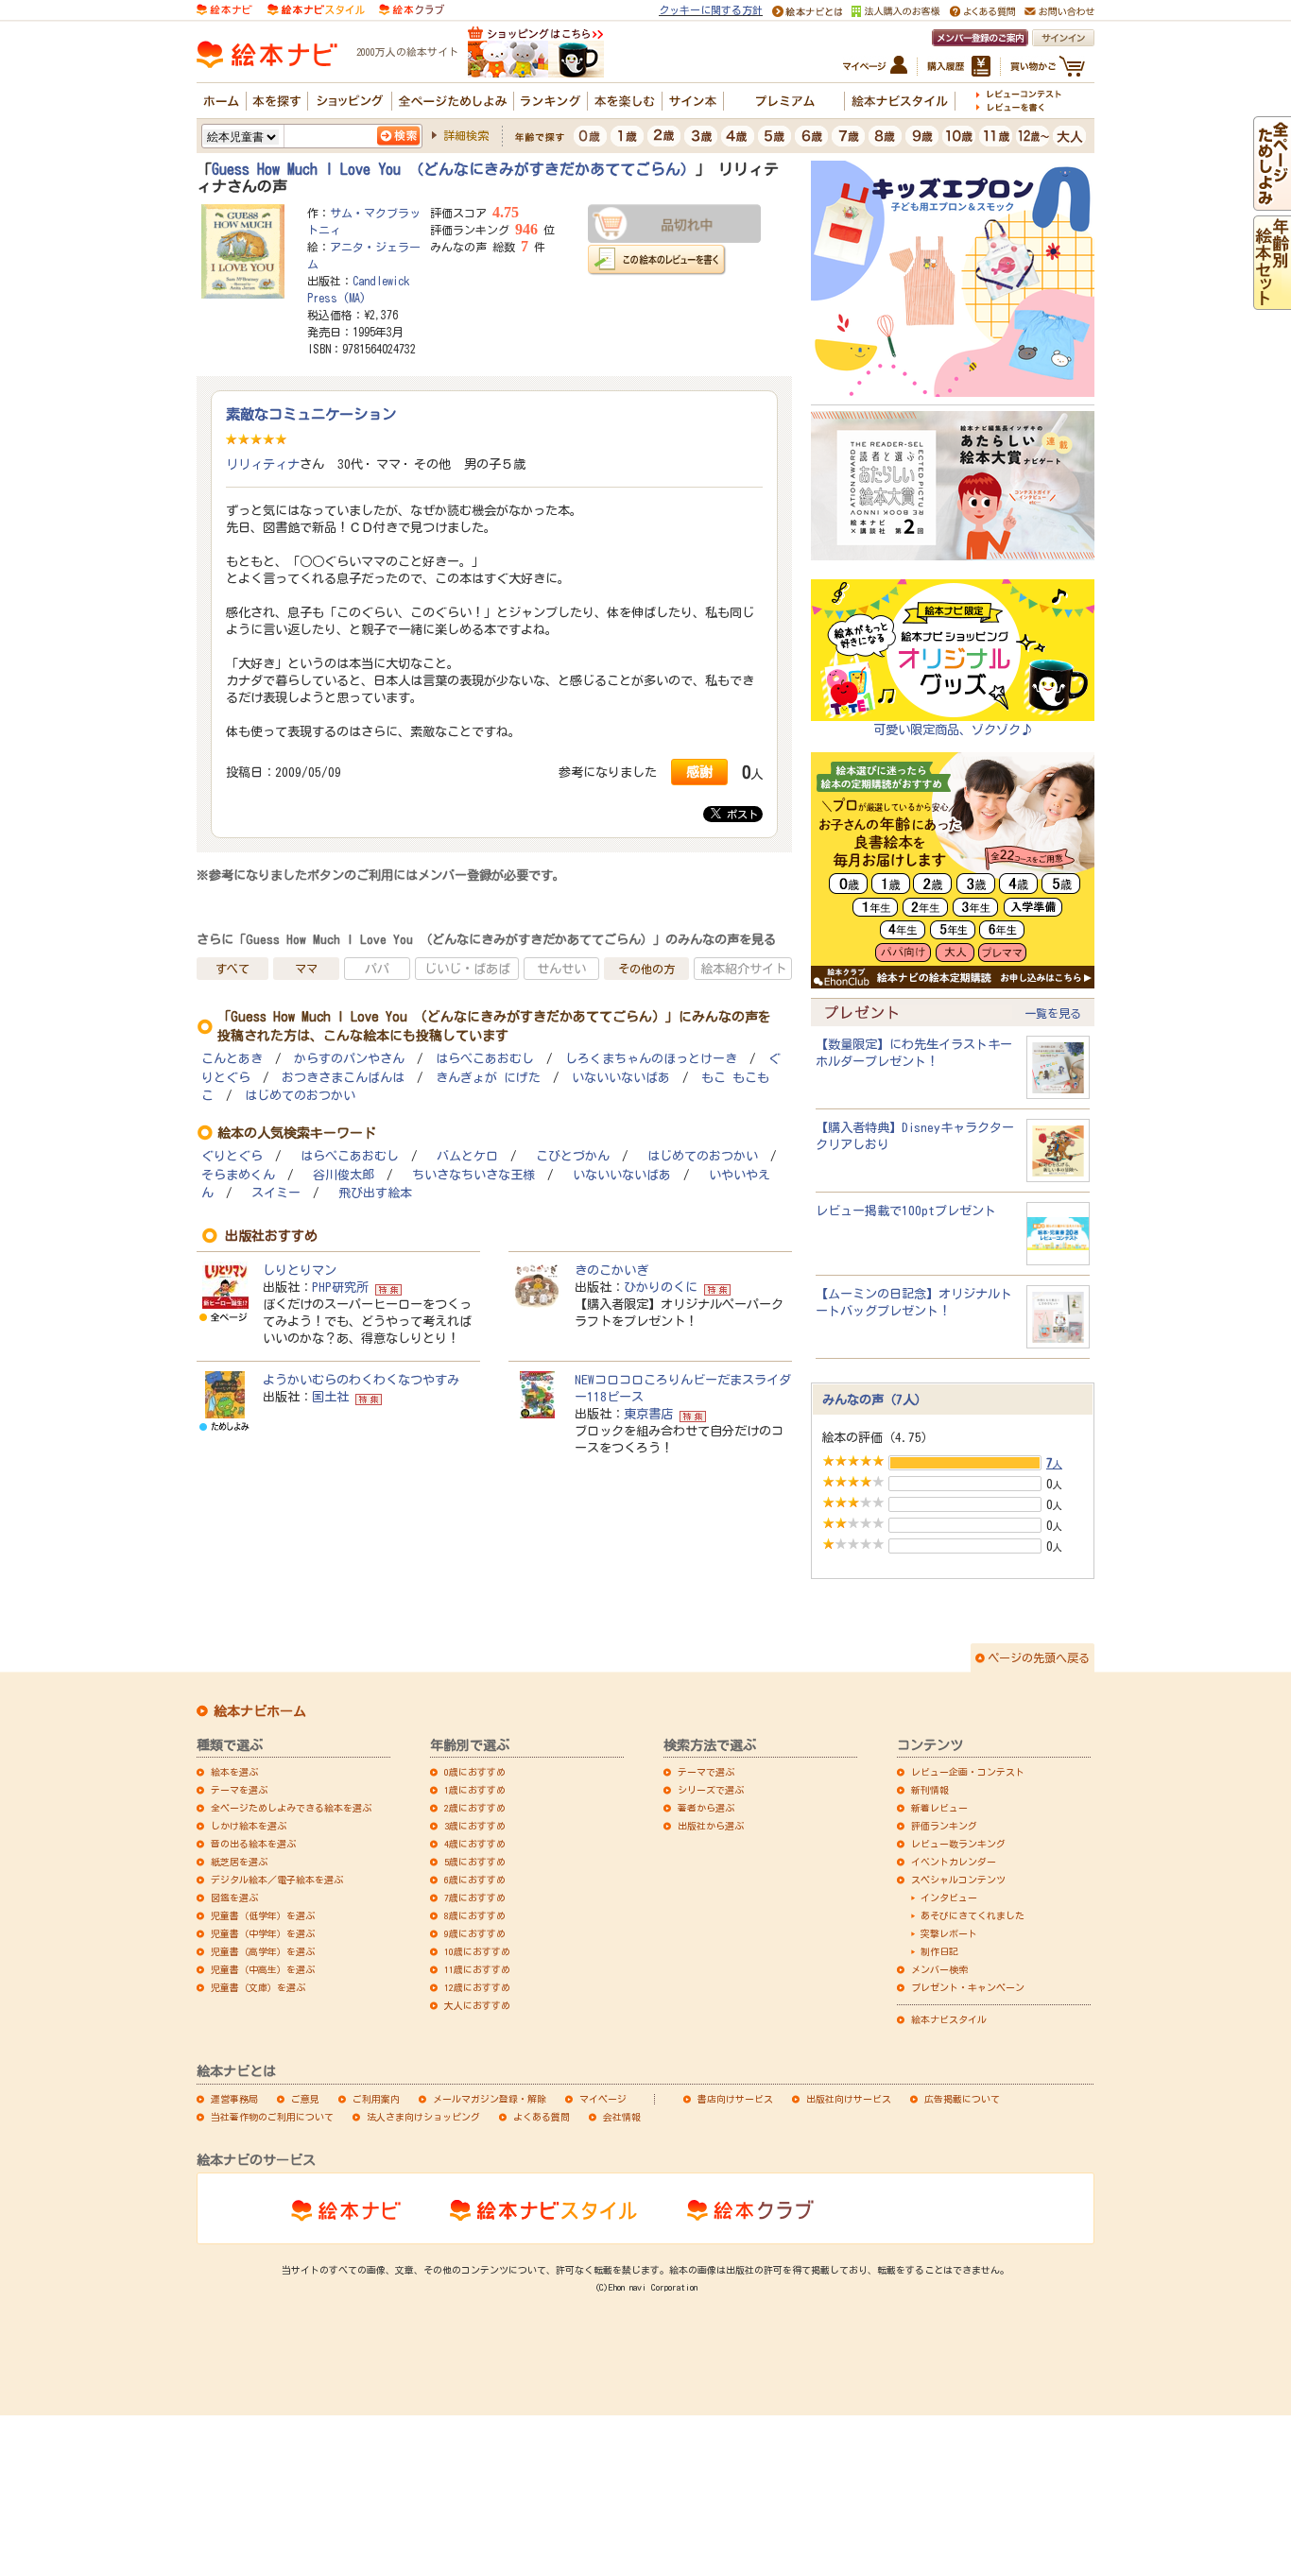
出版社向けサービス (849, 2099)
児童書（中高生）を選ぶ (263, 1969)
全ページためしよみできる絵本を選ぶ (291, 1808)
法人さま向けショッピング (423, 2117)
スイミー (276, 1193)
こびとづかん (573, 1156)
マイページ (603, 2099)
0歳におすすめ (475, 1772)
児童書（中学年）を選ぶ (263, 1933)
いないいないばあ (621, 1078)
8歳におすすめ (475, 1915)
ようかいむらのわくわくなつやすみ (361, 1380)
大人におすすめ (477, 2005)
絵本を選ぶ (234, 1772)
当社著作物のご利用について (272, 2117)
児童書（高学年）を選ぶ (263, 1951)
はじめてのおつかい (300, 1096)
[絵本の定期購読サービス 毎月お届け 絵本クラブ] (412, 9)
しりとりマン (300, 1270)
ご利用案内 (376, 2099)
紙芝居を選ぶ (239, 1862)
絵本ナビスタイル (949, 2019)
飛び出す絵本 (375, 1193)
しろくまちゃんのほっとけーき (651, 1059)
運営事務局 (234, 2099)
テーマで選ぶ (706, 1772)
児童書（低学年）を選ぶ (263, 1915)
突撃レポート (949, 1933)
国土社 (330, 1397)
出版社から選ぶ (711, 1826)
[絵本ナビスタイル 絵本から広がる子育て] (316, 9)
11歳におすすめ (477, 1969)
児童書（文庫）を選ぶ (258, 1987)
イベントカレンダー (954, 1862)
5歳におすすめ (475, 1862)
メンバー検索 (939, 1969)
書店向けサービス (735, 2099)
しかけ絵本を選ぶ (249, 1826)
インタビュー (949, 1898)
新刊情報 (930, 1790)
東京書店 (648, 1414)
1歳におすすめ (475, 1790)
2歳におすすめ (475, 1808)
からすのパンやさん (349, 1059)
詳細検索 (466, 135)
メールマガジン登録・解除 (490, 2099)
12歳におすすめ (477, 1987)
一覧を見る (1053, 1013)
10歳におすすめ (477, 1951)
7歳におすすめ (475, 1898)
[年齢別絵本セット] (1272, 301)
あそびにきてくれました (973, 1915)
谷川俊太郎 (344, 1175)
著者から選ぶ (706, 1808)
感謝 (699, 772)
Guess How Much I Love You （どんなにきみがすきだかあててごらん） (454, 169)
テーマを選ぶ (239, 1790)
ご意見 (305, 2099)
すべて (232, 969)
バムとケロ (467, 1156)
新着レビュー (939, 1808)
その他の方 (646, 969)
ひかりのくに (661, 1287)
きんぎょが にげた (488, 1078)
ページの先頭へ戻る (1039, 1657)
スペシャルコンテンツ (958, 1880)
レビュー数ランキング (958, 1844)
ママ (306, 969)
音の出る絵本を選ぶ (253, 1844)
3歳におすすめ (475, 1826)
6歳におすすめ (475, 1880)
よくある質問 (542, 2117)
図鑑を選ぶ (234, 1898)
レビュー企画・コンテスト (968, 1772)
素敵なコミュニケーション (311, 414)
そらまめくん (238, 1175)
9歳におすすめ (475, 1933)
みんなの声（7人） (875, 1400)
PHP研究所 (340, 1287)
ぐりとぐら (232, 1156)
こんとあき (232, 1059)
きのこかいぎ (611, 1270)
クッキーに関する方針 (711, 10)
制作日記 (939, 1951)
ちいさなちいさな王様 (473, 1175)
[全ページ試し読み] (1272, 202)
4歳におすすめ (475, 1844)
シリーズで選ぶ (711, 1790)
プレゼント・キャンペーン (968, 1987)
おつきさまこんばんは (343, 1078)
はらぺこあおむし (485, 1059)
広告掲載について (962, 2099)
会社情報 (622, 2117)
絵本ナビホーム (260, 1711)
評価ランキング (944, 1826)
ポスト (740, 814)
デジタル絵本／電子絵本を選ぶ (277, 1880)
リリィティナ (263, 464)
